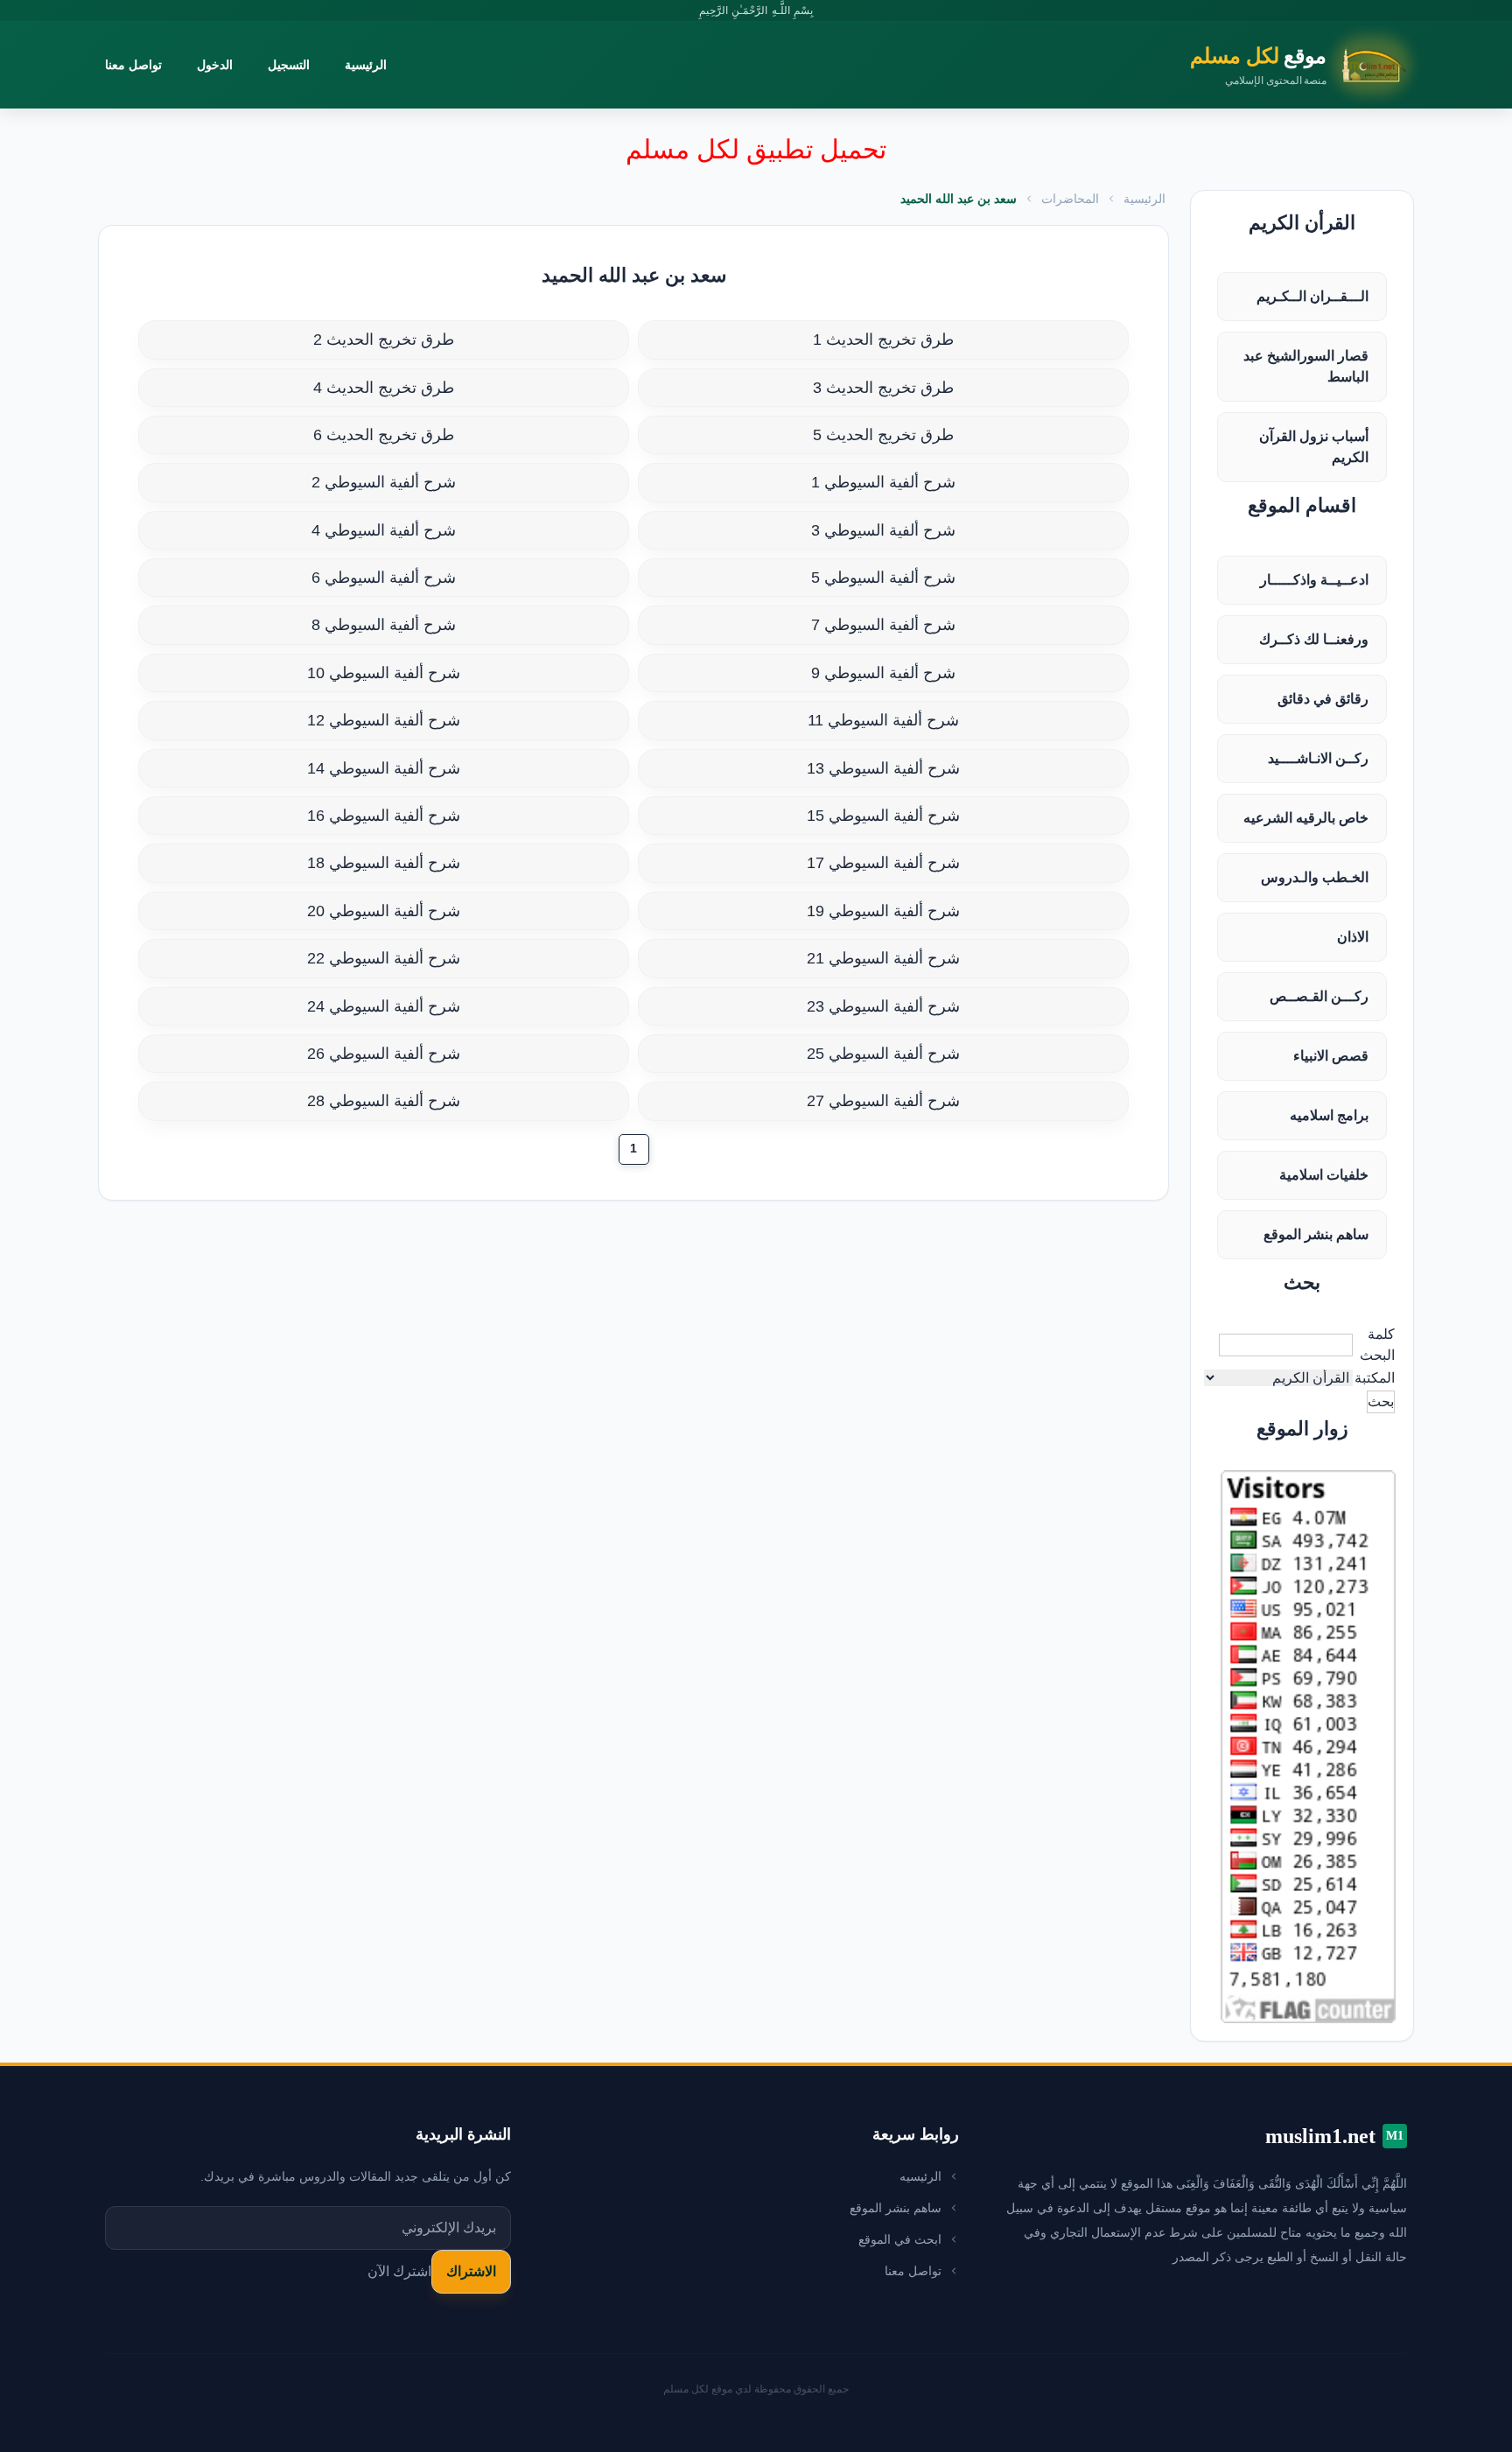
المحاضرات (1070, 199)
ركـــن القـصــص (1319, 996)
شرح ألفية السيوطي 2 (384, 482)
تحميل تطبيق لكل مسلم (756, 149)
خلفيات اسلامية (1324, 1175)
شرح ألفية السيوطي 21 (883, 958)
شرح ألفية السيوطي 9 (883, 673)
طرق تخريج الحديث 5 (883, 435)
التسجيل (289, 65)
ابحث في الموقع (900, 2239)
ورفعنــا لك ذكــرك (1314, 639)
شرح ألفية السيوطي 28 (384, 1101)
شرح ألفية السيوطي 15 (883, 816)
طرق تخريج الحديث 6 (384, 435)
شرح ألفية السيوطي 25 (883, 1054)
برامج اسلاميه (1329, 1115)
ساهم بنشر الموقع (1316, 1234)
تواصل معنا (133, 65)
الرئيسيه (920, 2176)
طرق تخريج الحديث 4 (384, 388)
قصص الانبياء (1331, 1056)
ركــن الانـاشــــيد (1318, 758)
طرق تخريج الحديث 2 (384, 340)
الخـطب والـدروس (1315, 877)
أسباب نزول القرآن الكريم (1314, 447)
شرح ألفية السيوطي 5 (883, 578)
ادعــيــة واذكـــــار (1314, 580)
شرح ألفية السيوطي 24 (384, 1006)
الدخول (215, 65)
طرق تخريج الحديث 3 (883, 388)
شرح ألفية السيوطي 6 (384, 578)
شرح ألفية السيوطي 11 (883, 720)
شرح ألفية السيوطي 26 (384, 1054)
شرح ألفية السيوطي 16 (384, 816)
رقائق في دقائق (1323, 699)
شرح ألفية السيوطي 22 (384, 958)
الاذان (1353, 937)
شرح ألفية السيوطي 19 (883, 911)
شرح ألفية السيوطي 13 (883, 768)
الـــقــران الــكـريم (1312, 296)
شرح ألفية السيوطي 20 (384, 911)
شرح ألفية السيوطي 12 (384, 720)
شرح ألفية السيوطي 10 (384, 673)
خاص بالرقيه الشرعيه (1306, 818)
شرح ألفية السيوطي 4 (384, 530)
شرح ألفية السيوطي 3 (883, 530)
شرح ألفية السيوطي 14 (384, 768)
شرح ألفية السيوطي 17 (883, 863)
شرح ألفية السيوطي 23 (883, 1006)
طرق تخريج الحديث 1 (883, 340)
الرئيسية (366, 65)
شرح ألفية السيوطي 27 (883, 1101)
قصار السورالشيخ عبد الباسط (1306, 366)
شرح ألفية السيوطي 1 (883, 482)
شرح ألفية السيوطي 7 (883, 625)
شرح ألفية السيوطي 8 (384, 625)
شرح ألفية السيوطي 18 (384, 863)
